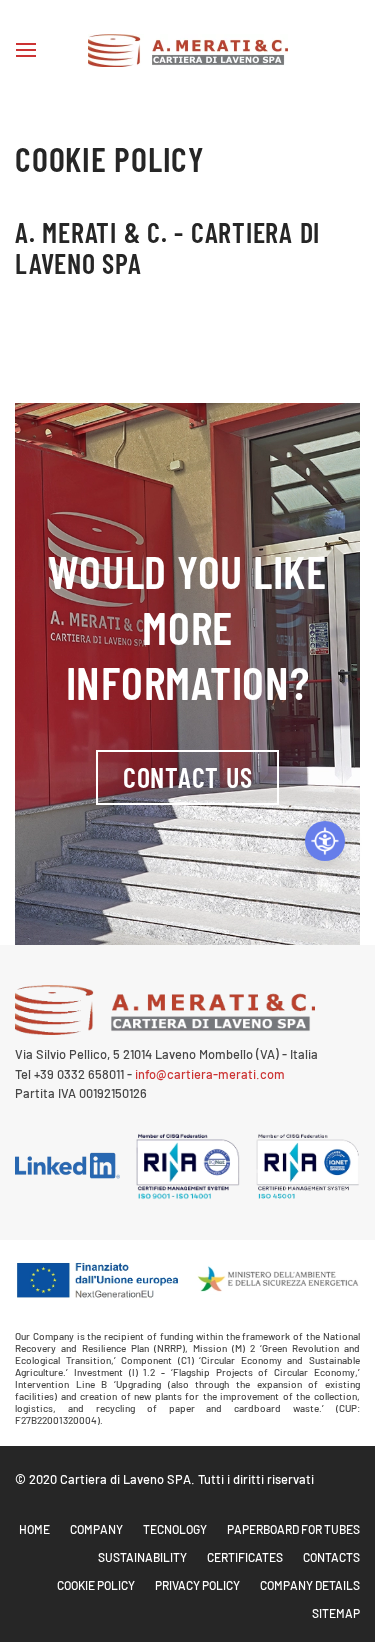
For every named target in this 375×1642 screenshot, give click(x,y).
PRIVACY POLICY (197, 1585)
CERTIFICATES (245, 1557)
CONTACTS (331, 1557)
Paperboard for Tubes (293, 1529)
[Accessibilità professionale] (325, 841)
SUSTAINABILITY (142, 1557)
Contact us (188, 777)
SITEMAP (336, 1613)
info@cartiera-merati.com (210, 1074)
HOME (34, 1529)
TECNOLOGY (175, 1529)
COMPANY (96, 1529)
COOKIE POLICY (96, 1585)
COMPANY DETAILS (310, 1585)
